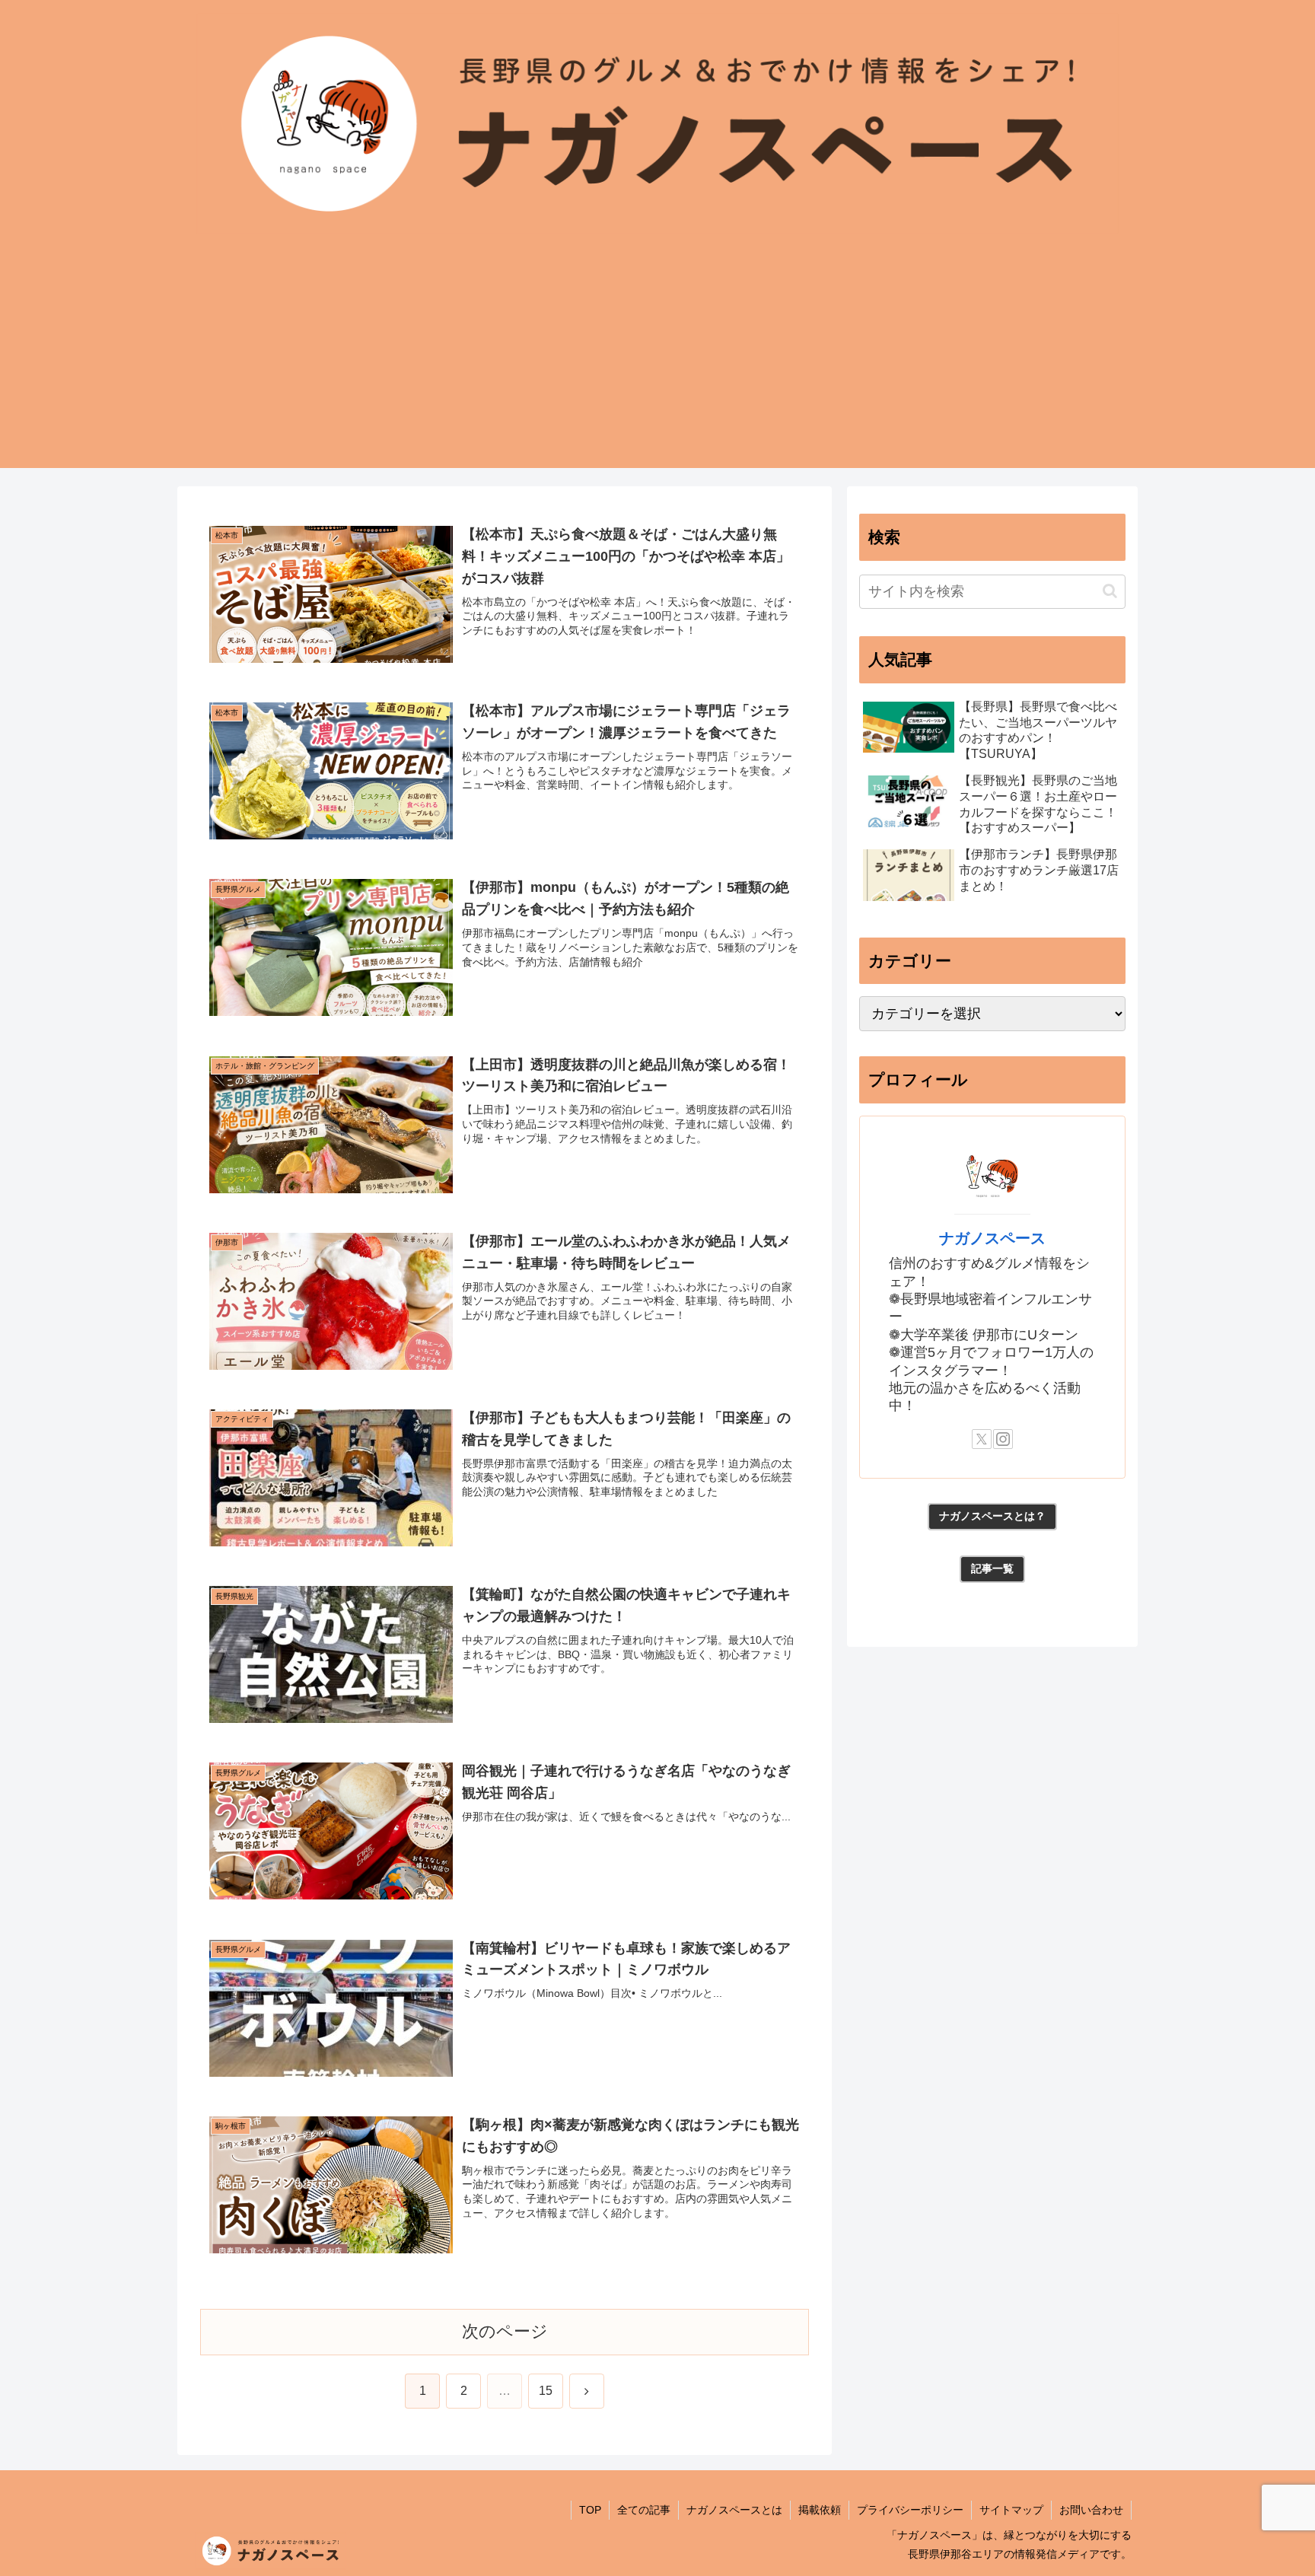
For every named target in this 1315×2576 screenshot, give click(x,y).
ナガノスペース (992, 1238)
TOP (590, 2510)
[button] (1110, 591)
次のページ (505, 2331)
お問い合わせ (1091, 2510)
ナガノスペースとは (734, 2510)
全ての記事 (644, 2510)
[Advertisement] (657, 361)
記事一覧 (992, 1568)
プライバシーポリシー (910, 2510)
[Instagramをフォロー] (1003, 1439)
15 (546, 2391)
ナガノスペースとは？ (992, 1516)
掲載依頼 (820, 2510)
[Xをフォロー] (982, 1439)
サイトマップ (1011, 2510)
